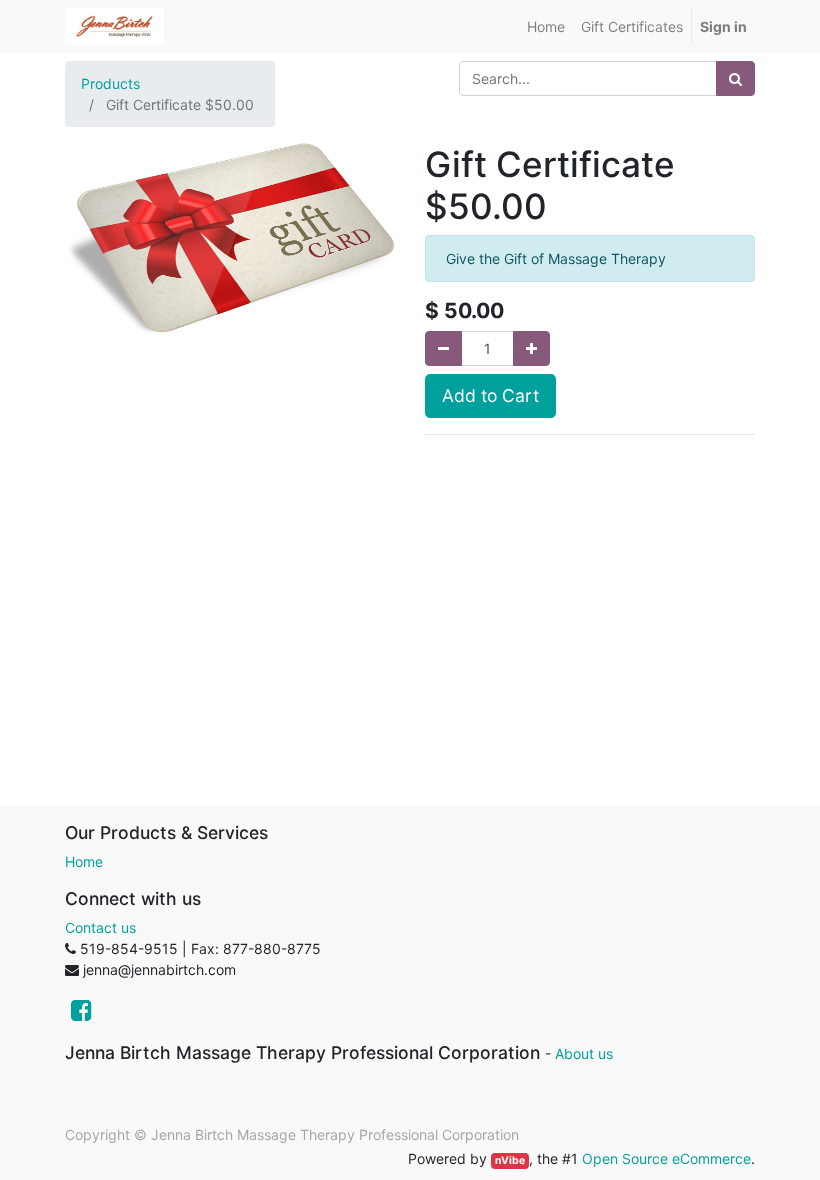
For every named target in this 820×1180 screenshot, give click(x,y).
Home (84, 861)
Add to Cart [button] (490, 395)
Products (110, 83)
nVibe (510, 1160)
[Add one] (531, 348)
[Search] (735, 78)
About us (584, 1053)
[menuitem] (546, 26)
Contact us (100, 927)
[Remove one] (443, 348)
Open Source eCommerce (666, 1158)
